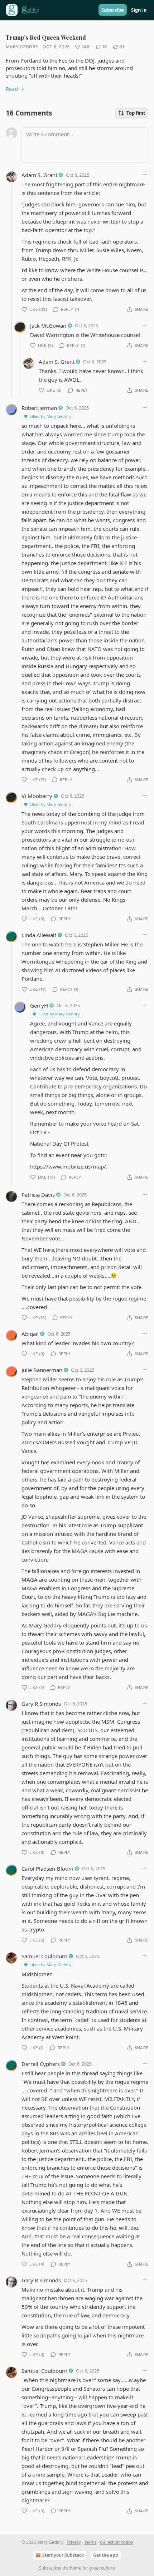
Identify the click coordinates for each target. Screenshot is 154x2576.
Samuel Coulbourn (44, 1956)
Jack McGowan (48, 325)
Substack (48, 2568)
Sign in (139, 10)
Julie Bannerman (42, 1370)
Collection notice (116, 2542)
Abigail (30, 1334)
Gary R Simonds (41, 1704)
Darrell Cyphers (41, 2064)
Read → (15, 89)
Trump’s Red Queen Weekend (46, 37)
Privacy (74, 2542)
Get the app (106, 2555)
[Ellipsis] (145, 175)
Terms (90, 2542)
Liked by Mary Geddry (50, 416)
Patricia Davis (38, 1195)
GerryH (39, 1005)
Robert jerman (39, 408)
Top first (136, 113)
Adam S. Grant (39, 175)
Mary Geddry (22, 47)
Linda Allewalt (39, 935)
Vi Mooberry (37, 796)
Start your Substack (63, 2555)
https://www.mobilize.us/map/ (68, 1166)
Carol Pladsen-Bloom (47, 1869)
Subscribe (113, 10)
